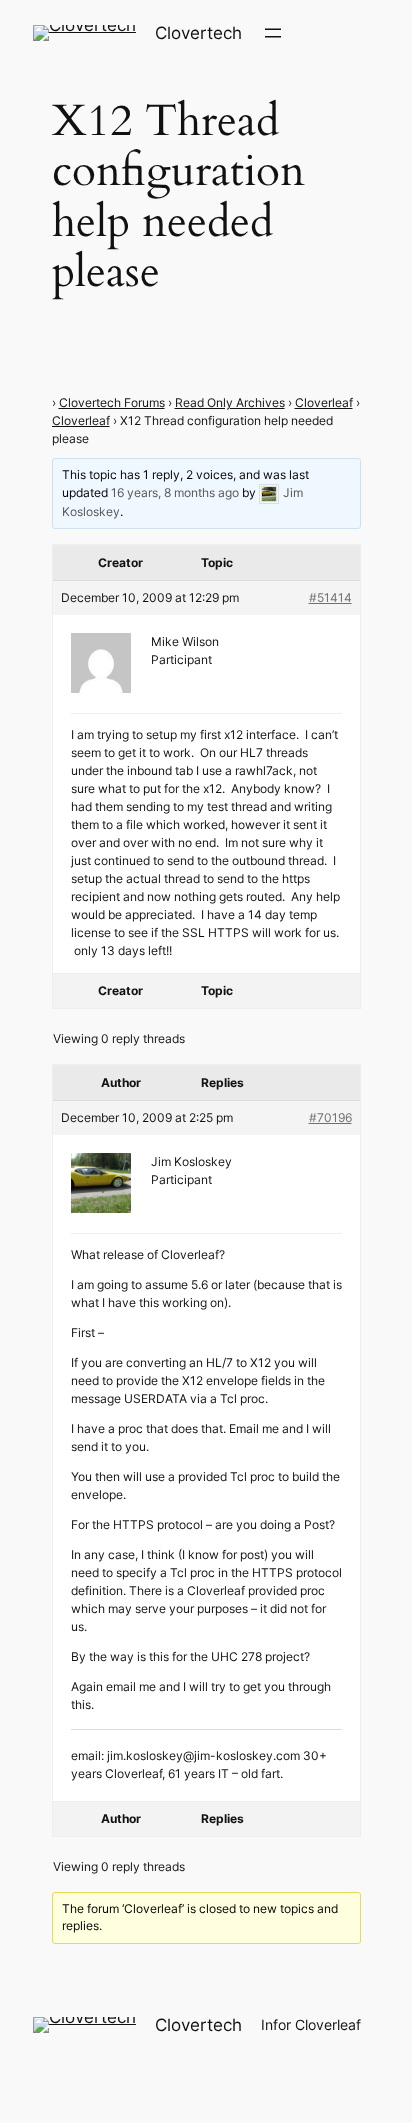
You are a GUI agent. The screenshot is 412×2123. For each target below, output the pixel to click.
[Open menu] (273, 33)
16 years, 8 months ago (175, 492)
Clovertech (198, 33)
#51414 (330, 597)
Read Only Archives (230, 402)
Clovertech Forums (112, 402)
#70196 (330, 1117)
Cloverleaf (324, 402)
